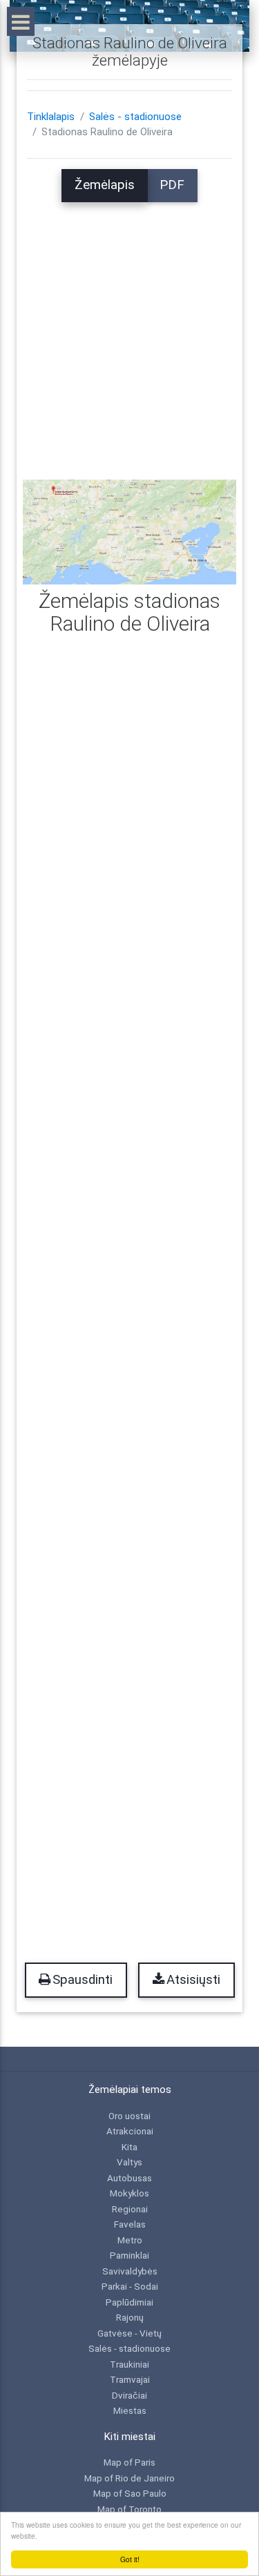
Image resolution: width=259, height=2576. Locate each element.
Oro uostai (129, 2116)
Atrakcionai (130, 2131)
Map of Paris (129, 2462)
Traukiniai (129, 2364)
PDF (172, 185)
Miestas (130, 2410)
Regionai (130, 2209)
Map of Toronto (129, 2509)
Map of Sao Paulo (130, 2493)
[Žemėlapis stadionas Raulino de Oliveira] (129, 531)
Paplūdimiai (129, 2302)
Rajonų (130, 2317)
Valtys (129, 2162)
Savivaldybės (130, 2271)
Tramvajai (130, 2379)
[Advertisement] (129, 332)
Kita (129, 2147)
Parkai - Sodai (130, 2286)
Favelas (130, 2224)
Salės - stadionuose (135, 117)
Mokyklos (129, 2193)
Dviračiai (129, 2395)
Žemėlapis (105, 185)
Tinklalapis (51, 117)
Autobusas (129, 2178)
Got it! (130, 2559)
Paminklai (129, 2255)
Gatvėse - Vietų (129, 2333)
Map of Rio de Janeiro (129, 2478)
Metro (130, 2240)
